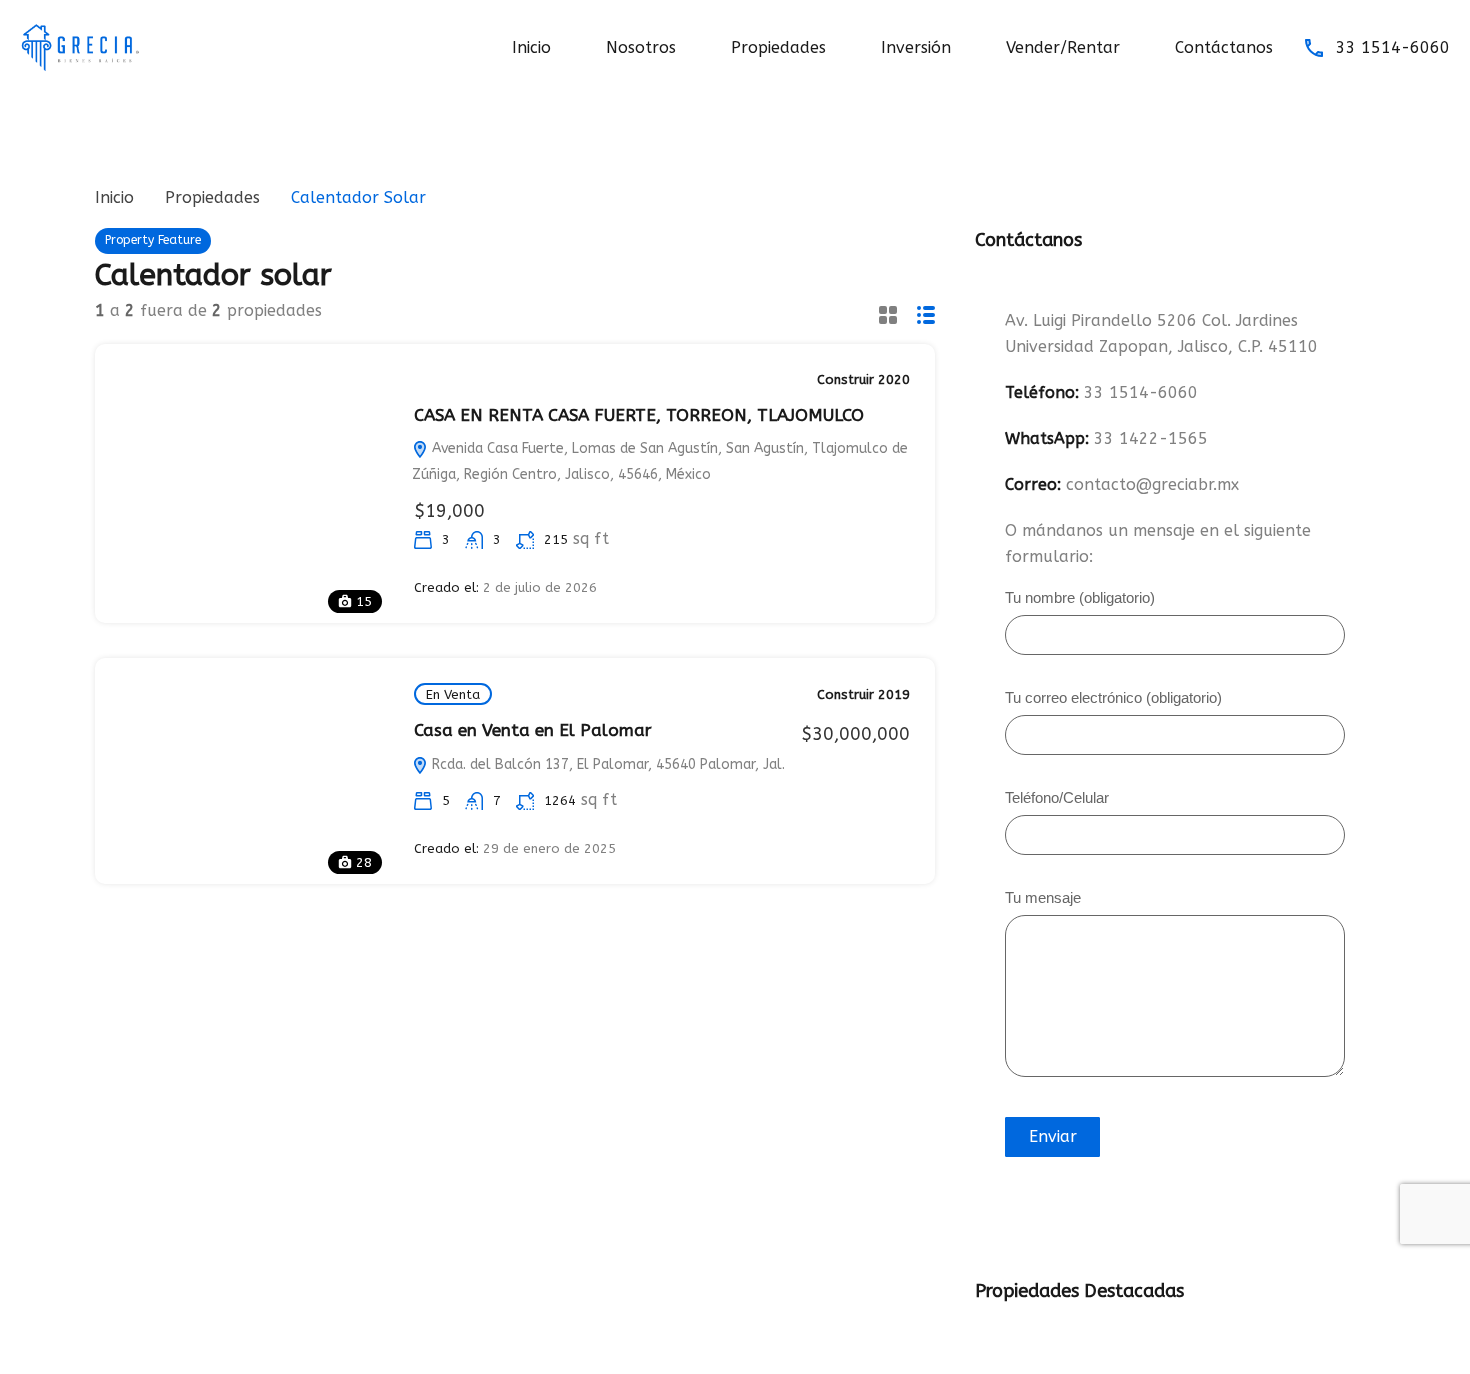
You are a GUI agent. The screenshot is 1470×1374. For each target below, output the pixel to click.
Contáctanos (1224, 47)
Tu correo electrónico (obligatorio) (1113, 698)
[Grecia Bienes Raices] (80, 46)
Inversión (916, 47)
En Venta (453, 694)
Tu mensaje (1043, 898)
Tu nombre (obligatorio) (1080, 598)
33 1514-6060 (1393, 47)
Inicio (531, 47)
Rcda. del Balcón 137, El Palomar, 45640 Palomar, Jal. (606, 764)
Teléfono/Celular (1057, 798)
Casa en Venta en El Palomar (533, 730)
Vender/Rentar (1063, 47)
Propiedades (778, 47)
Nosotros (641, 47)
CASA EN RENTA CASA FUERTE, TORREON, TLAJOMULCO (639, 415)
